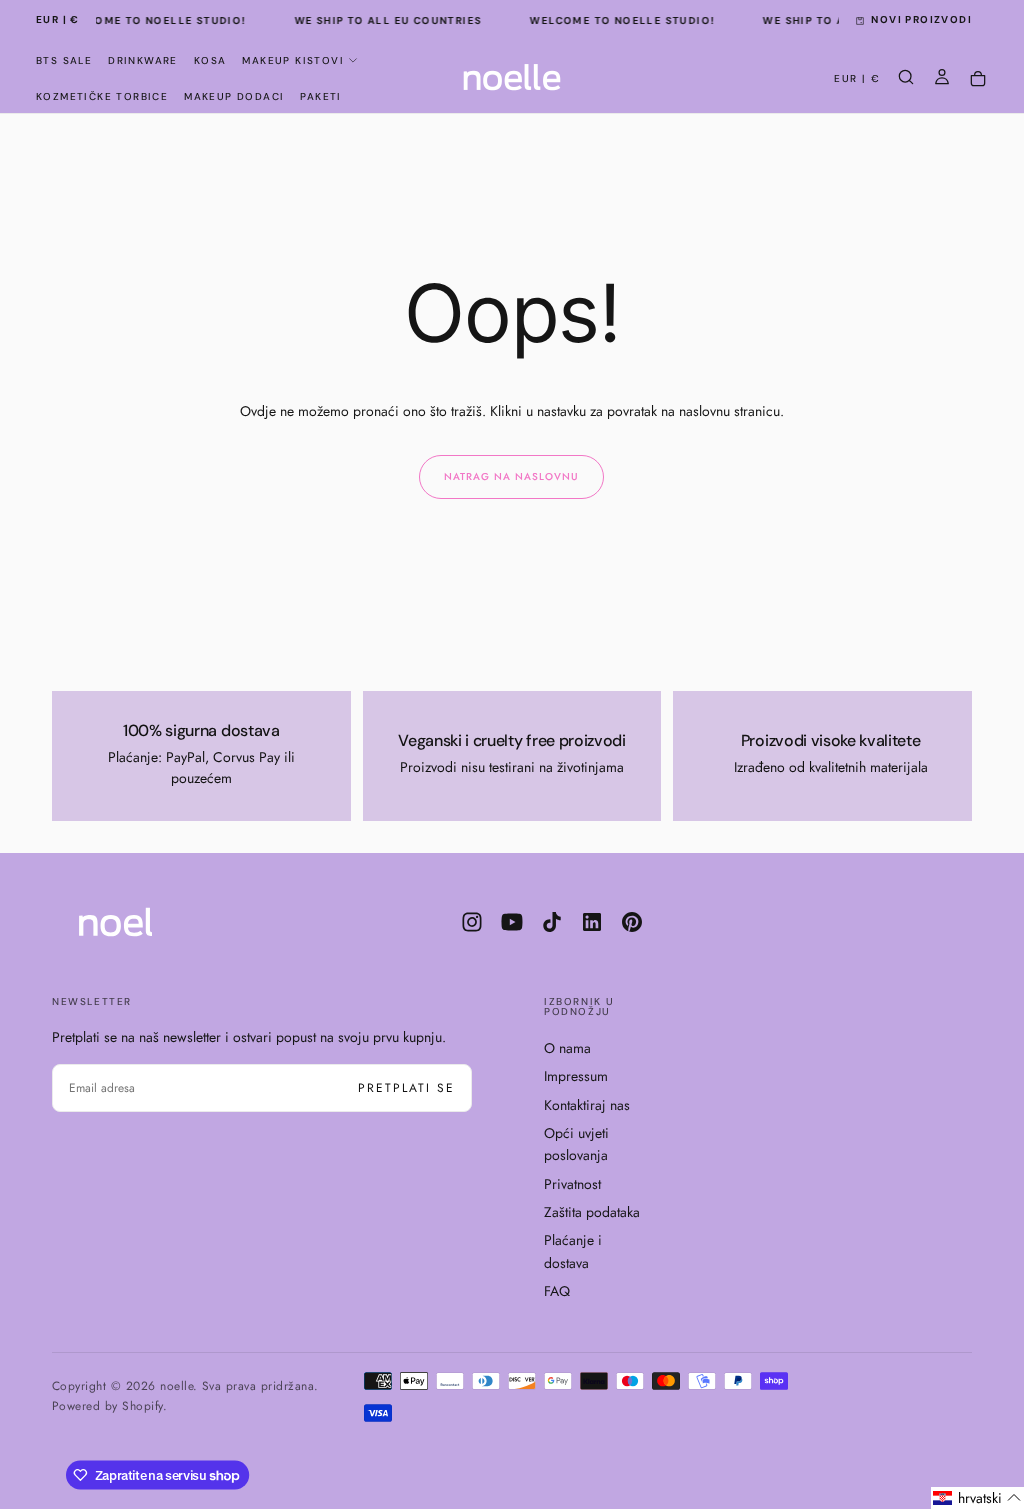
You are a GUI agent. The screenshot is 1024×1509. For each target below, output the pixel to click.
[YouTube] (512, 922)
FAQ (557, 1291)
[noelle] (132, 922)
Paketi (320, 96)
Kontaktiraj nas (587, 1105)
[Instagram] (472, 922)
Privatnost (572, 1184)
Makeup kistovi (293, 60)
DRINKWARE (143, 60)
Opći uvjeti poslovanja (576, 1144)
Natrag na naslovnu (511, 476)
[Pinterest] (632, 922)
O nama (567, 1048)
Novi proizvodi (921, 19)
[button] (58, 20)
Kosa (210, 60)
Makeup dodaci (234, 96)
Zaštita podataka (592, 1212)
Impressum (576, 1076)
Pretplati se (406, 1088)
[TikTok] (552, 922)
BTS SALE (64, 60)
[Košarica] (978, 79)
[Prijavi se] (942, 79)
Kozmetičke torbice (102, 96)
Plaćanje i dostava (573, 1251)
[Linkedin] (592, 922)
